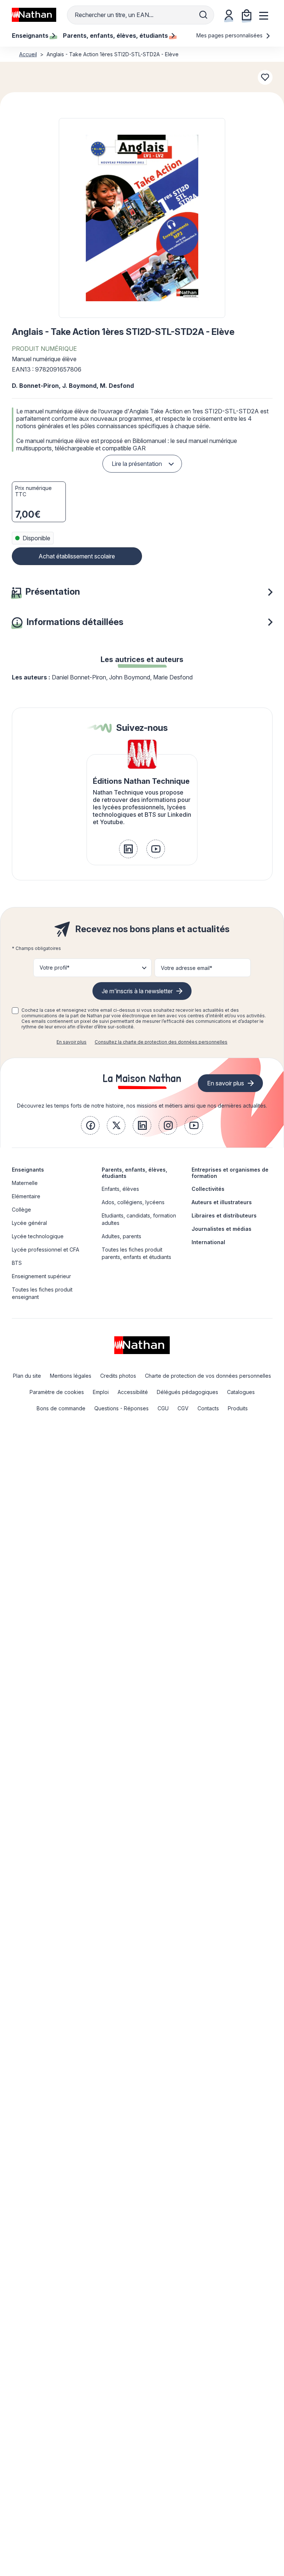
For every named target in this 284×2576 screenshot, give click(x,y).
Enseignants (28, 1170)
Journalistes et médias (222, 1229)
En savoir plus (72, 1042)
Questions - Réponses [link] (121, 1408)
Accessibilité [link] (133, 1392)
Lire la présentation (137, 464)
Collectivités (208, 1189)
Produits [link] (238, 1408)
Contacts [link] (208, 1408)
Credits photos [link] (118, 1376)
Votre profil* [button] (55, 968)
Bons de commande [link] (61, 1408)
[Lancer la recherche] (203, 15)
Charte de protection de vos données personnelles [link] (208, 1376)
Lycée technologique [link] (38, 1236)
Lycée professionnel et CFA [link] (45, 1250)
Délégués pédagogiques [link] (187, 1392)
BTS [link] (17, 1263)
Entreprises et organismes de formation (230, 1173)
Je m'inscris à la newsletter (137, 991)
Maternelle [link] (25, 1183)
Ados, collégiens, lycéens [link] (133, 1202)
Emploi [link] (101, 1392)
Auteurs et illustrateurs (222, 1202)
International (208, 1242)
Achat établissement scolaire (77, 556)
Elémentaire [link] (26, 1196)
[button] (142, 218)
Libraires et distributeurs (224, 1215)
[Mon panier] (247, 15)
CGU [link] (163, 1408)
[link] (128, 849)
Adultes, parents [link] (121, 1236)
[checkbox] (15, 1011)
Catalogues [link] (241, 1392)
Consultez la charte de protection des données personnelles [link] (161, 1042)
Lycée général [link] (29, 1223)
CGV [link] (183, 1408)
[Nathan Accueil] (34, 15)
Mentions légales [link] (71, 1376)
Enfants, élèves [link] (120, 1189)
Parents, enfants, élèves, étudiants (134, 1173)
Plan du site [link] (27, 1376)
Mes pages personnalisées (230, 35)
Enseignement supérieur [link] (41, 1276)
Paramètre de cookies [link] (57, 1392)
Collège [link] (21, 1210)
